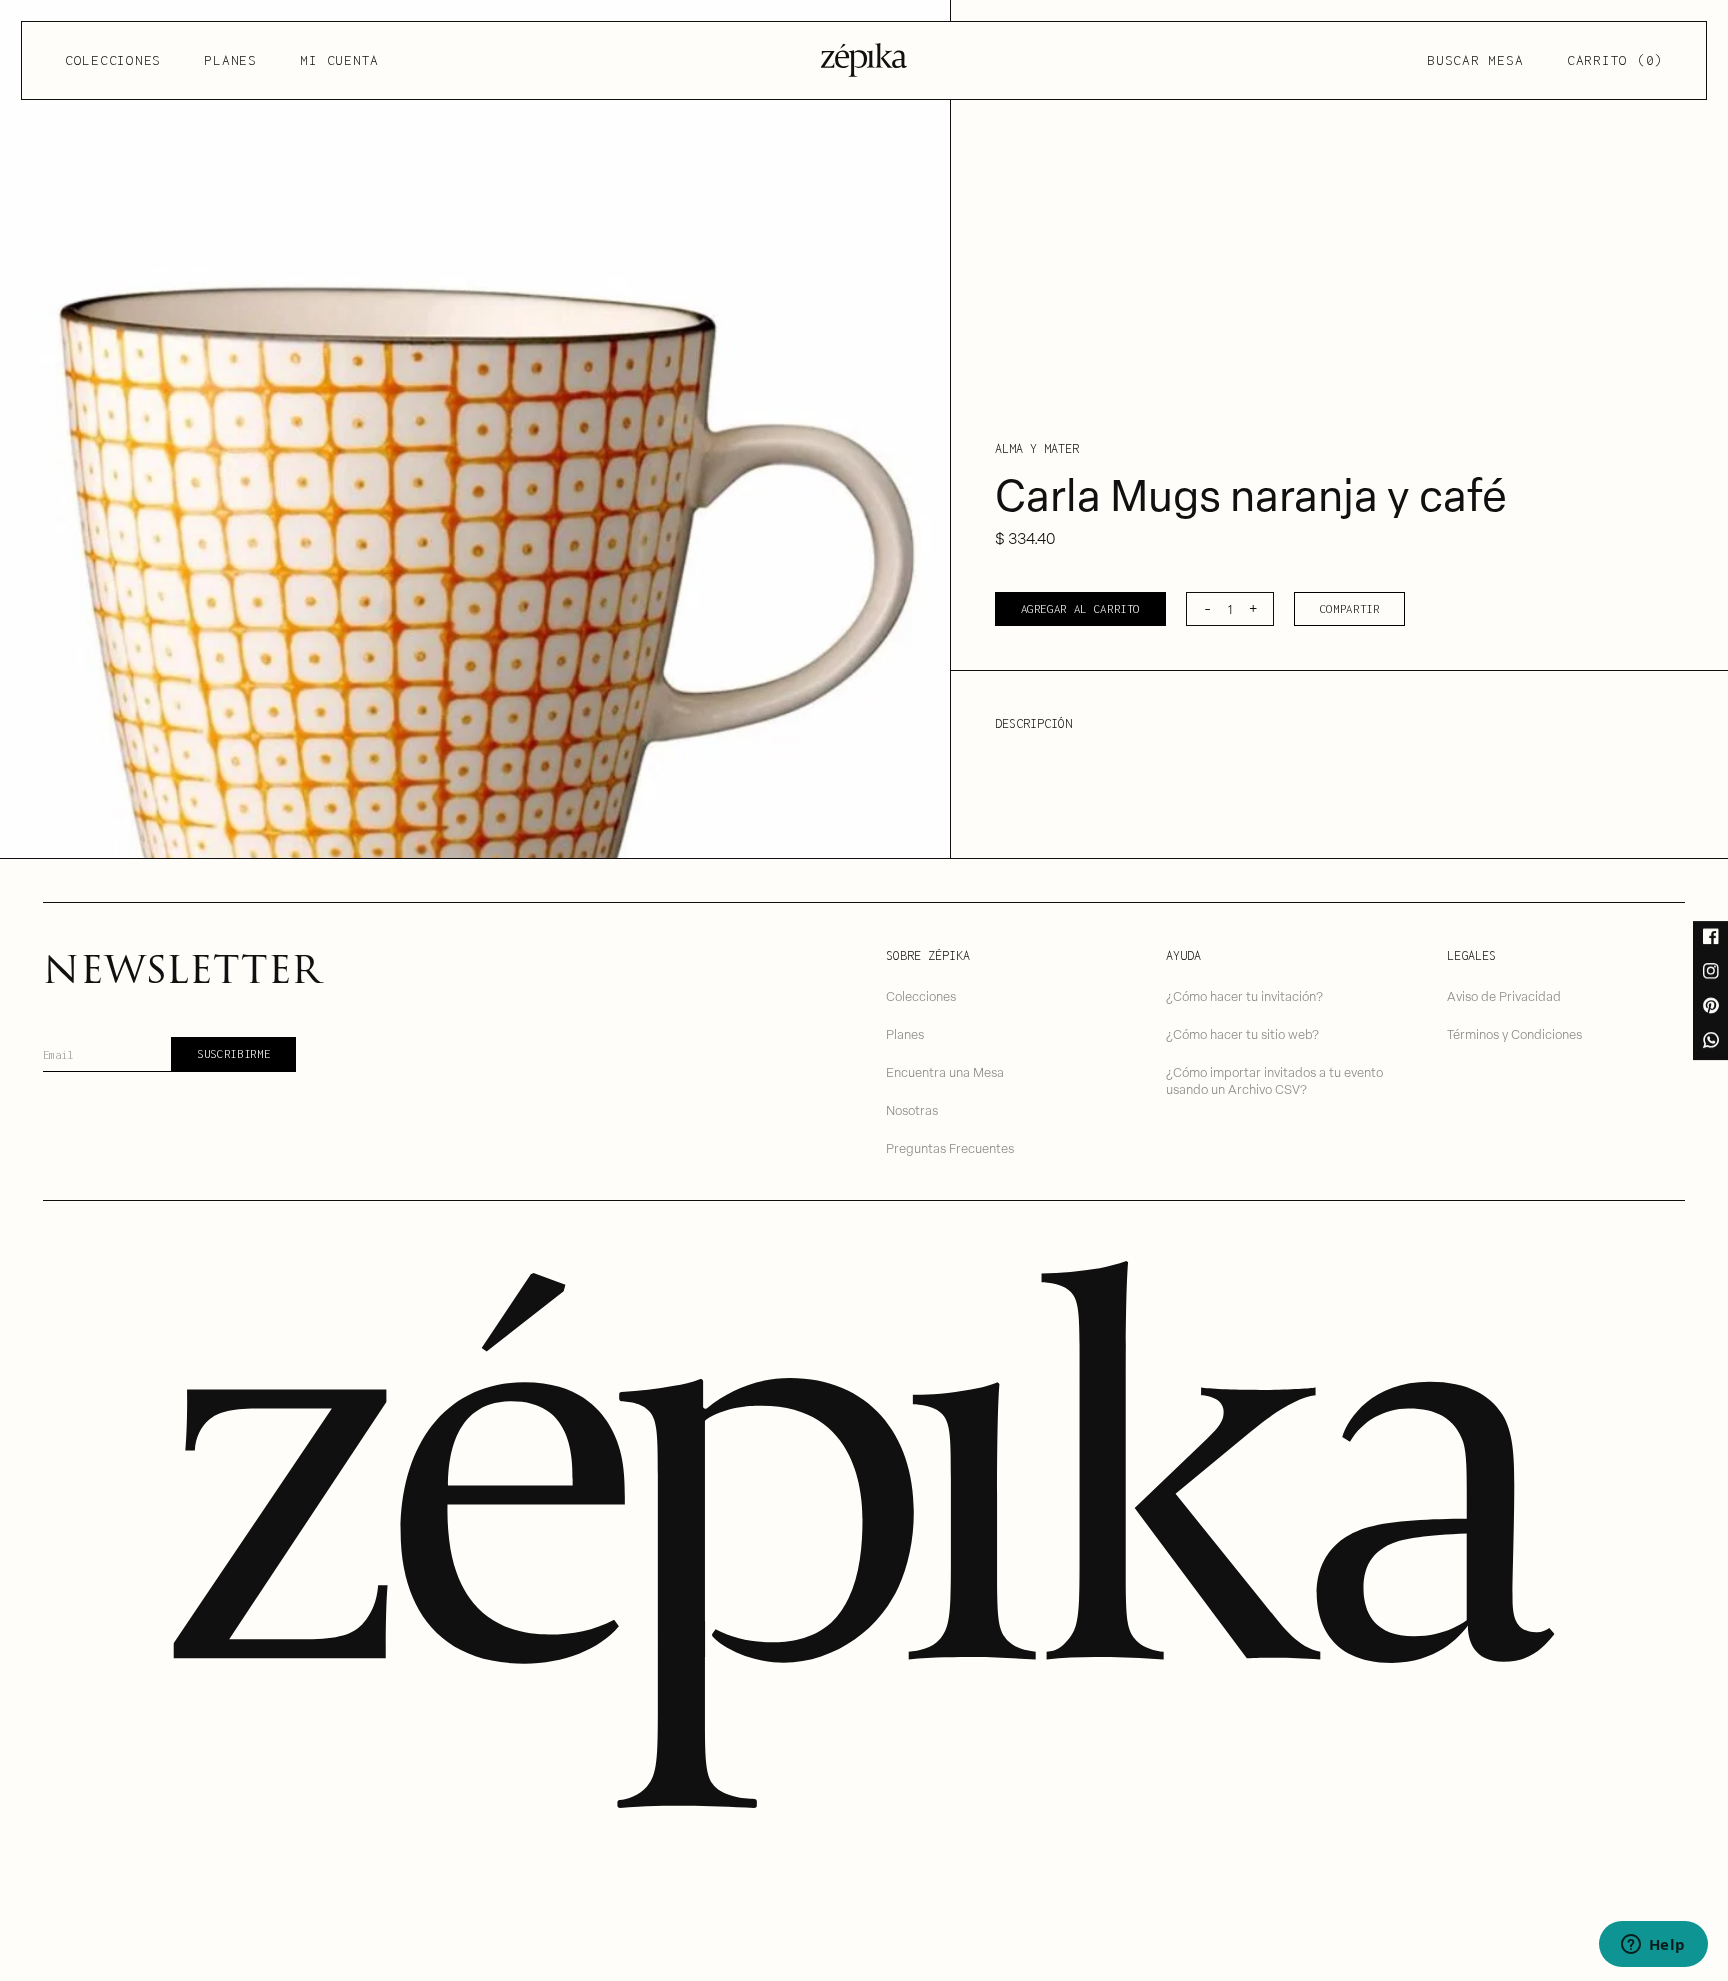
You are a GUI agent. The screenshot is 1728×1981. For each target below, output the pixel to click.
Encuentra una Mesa (945, 1071)
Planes (230, 60)
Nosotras (912, 1109)
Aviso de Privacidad (1504, 995)
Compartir (1350, 608)
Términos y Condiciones (1514, 1033)
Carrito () (1615, 60)
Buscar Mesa (1475, 60)
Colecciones (113, 60)
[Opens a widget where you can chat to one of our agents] (1653, 1946)
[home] (864, 60)
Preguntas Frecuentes (950, 1147)
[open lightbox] (475, 429)
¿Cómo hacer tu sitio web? (1242, 1033)
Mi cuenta (339, 60)
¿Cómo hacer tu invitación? (1244, 995)
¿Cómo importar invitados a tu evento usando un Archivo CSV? (1274, 1080)
